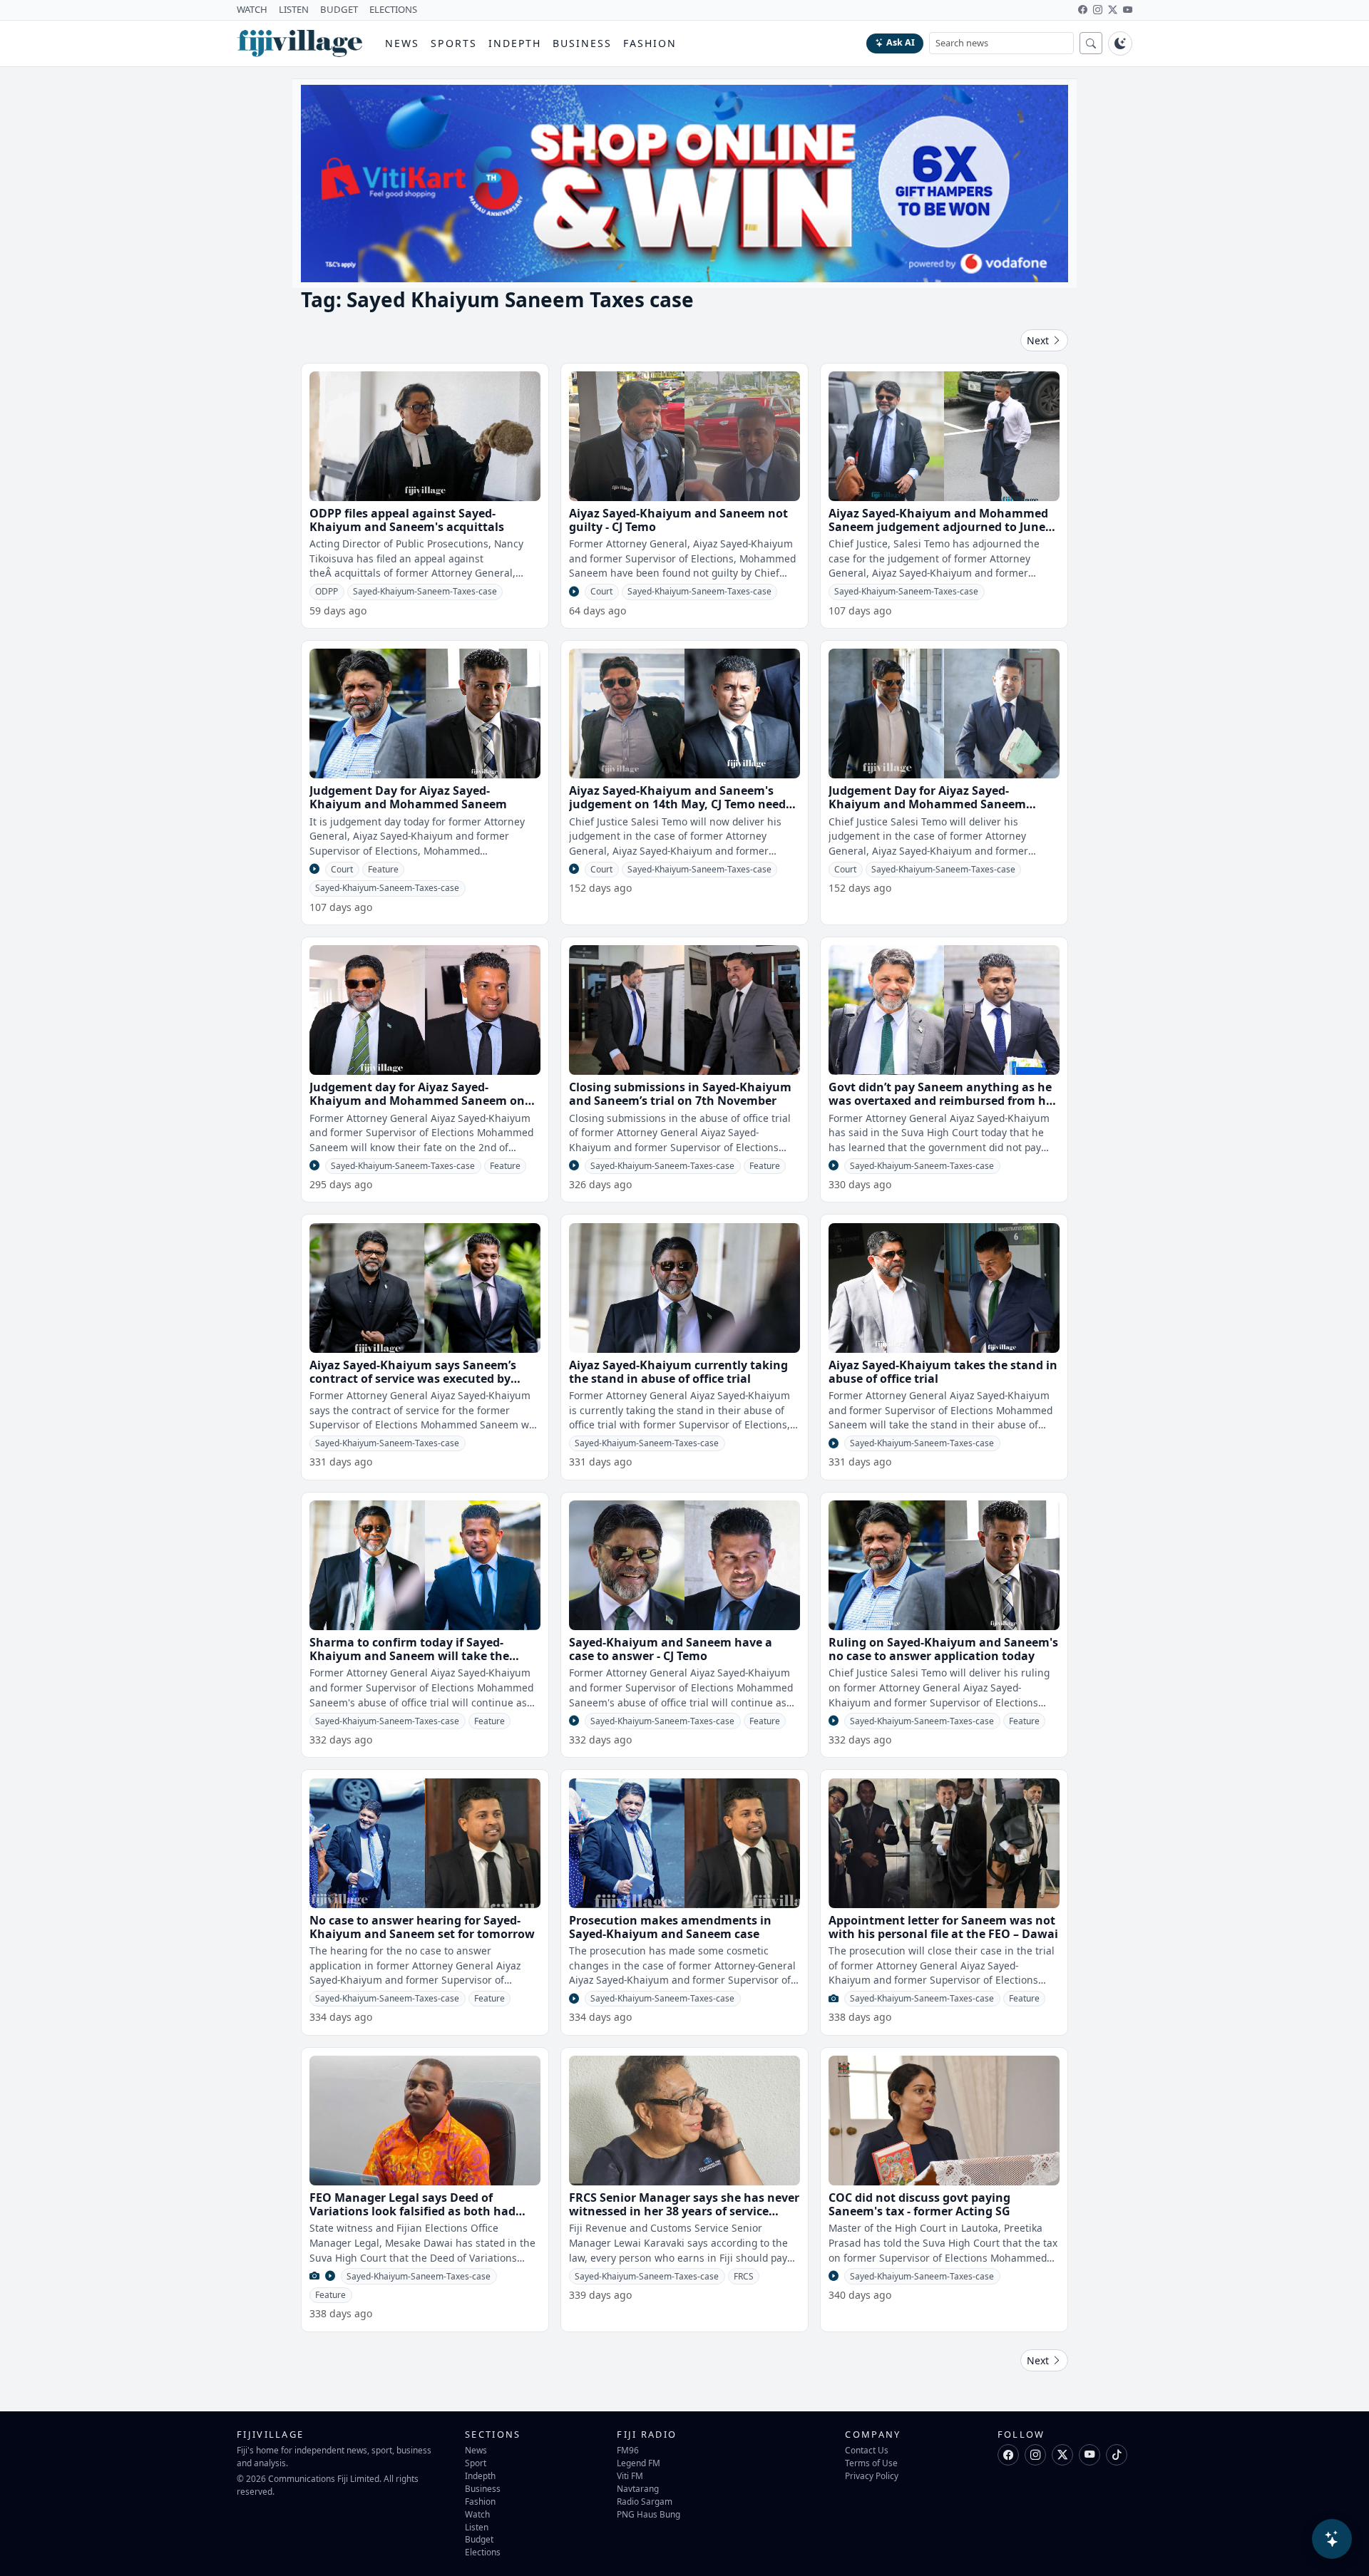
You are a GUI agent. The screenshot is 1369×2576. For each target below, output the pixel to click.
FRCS (744, 2276)
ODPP (327, 591)
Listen (477, 2527)
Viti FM (630, 2475)
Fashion (650, 43)
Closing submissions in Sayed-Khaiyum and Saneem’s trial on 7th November (680, 1094)
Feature (383, 869)
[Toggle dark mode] (1120, 43)
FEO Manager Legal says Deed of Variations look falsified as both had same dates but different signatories (413, 2211)
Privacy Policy (872, 2475)
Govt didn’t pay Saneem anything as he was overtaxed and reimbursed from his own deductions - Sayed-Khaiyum (942, 1101)
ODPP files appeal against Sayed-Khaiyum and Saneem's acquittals (407, 520)
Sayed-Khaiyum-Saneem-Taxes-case (425, 591)
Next (1039, 340)
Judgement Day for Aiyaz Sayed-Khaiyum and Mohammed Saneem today (927, 804)
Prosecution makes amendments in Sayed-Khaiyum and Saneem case (670, 1927)
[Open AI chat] (1332, 2539)
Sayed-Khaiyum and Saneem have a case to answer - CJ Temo (671, 1649)
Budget (479, 2539)
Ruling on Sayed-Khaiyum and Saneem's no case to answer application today (943, 1649)
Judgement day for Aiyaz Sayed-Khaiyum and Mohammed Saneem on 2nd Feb (417, 1101)
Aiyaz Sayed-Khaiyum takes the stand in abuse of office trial (943, 1372)
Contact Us (867, 2450)
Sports (454, 43)
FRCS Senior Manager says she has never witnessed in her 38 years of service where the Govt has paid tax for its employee (684, 2218)
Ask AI (901, 42)
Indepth (515, 43)
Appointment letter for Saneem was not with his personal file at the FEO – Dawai (943, 1927)
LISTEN (294, 9)
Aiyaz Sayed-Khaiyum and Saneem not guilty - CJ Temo (678, 520)
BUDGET (339, 9)
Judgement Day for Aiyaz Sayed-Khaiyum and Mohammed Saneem (408, 797)
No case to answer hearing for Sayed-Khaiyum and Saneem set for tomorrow (422, 1927)
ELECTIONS (393, 9)
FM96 (628, 2450)
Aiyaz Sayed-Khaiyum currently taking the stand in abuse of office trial (678, 1372)
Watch (477, 2514)
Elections (483, 2552)
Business (582, 43)
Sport (476, 2463)
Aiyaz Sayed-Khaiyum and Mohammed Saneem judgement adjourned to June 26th (938, 527)
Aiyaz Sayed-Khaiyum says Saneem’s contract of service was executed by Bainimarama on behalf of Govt (413, 1379)
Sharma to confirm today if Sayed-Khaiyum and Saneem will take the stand (409, 1656)
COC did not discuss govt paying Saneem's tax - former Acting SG (919, 2204)
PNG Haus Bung (648, 2514)
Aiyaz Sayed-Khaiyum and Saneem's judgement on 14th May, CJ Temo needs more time (680, 804)
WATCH (252, 9)
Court (601, 591)
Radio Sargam (645, 2501)
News (402, 43)
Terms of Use (871, 2463)
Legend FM (639, 2463)
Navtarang (638, 2488)
